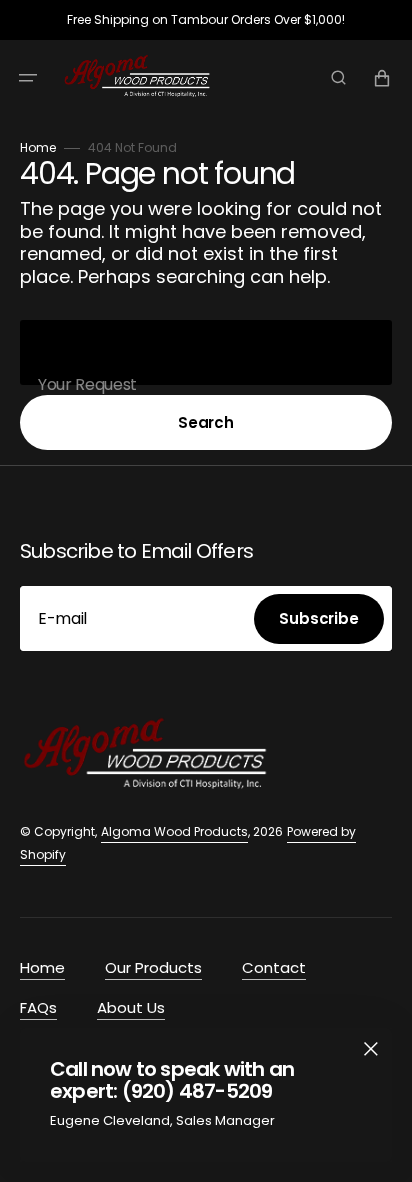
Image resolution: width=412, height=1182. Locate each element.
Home (38, 147)
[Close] (371, 1049)
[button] (28, 78)
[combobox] (206, 352)
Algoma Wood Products (174, 831)
